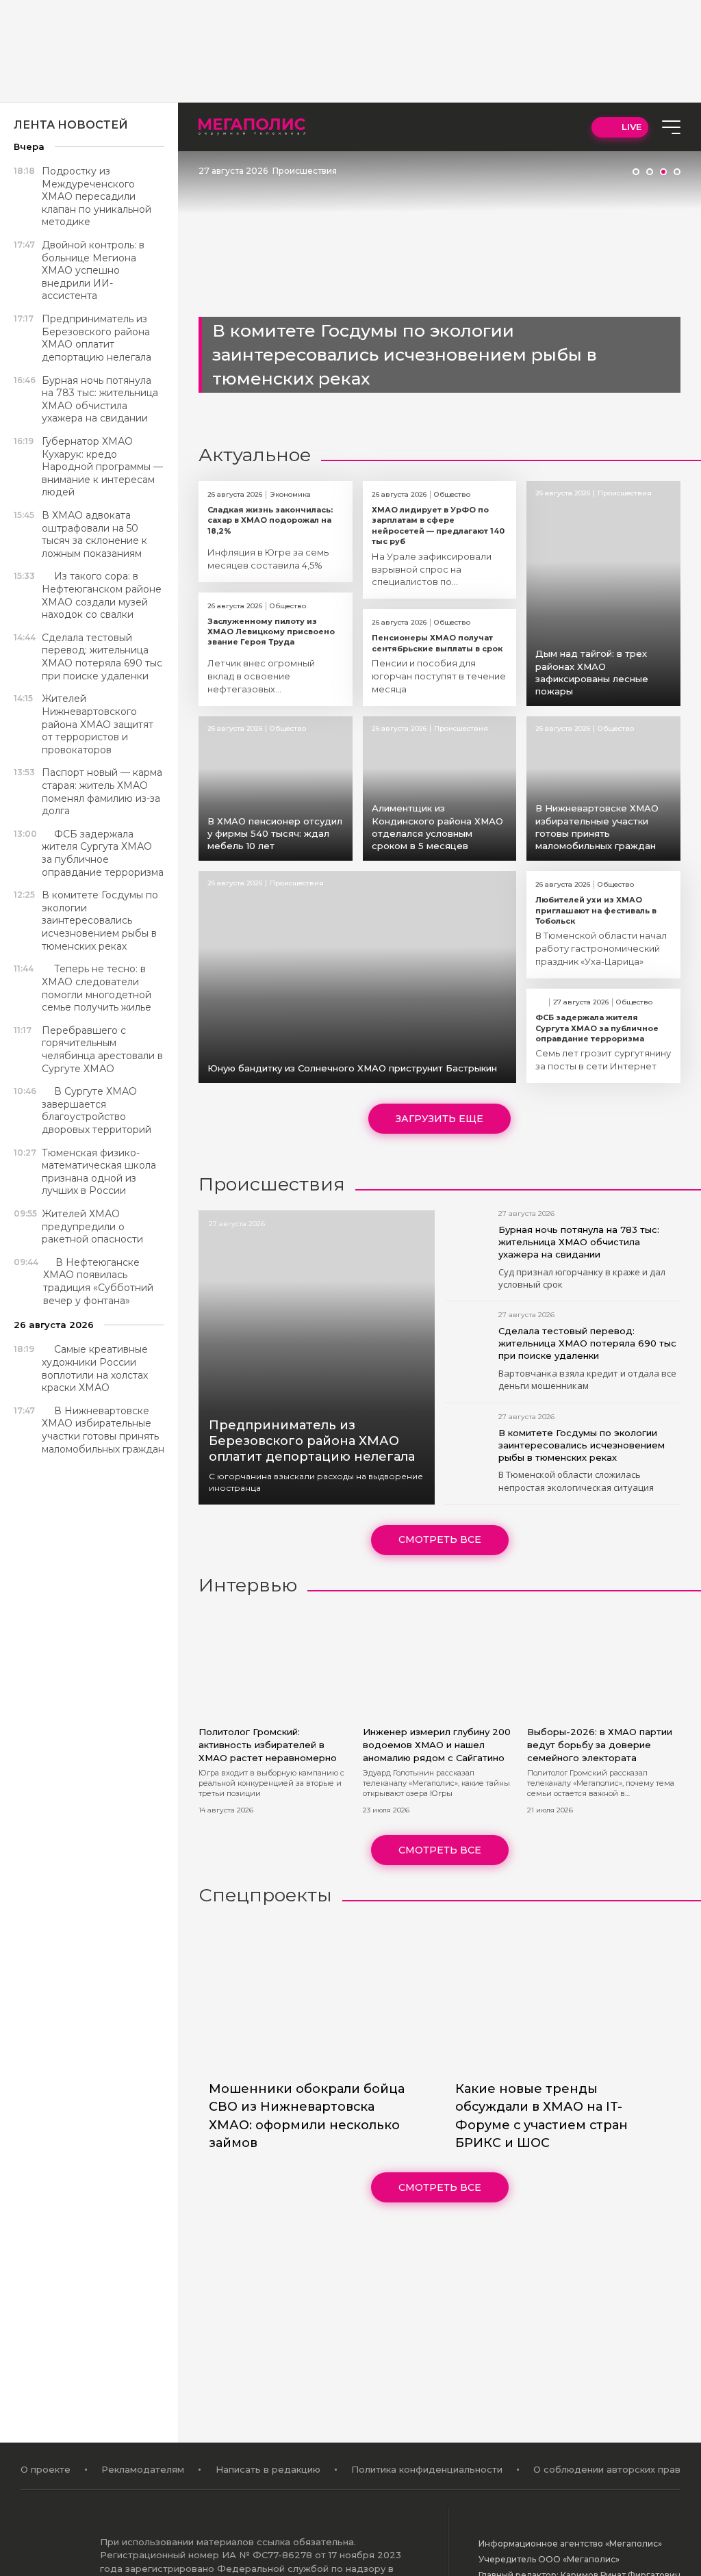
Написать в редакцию (268, 2469)
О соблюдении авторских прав (607, 2469)
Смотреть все (440, 1539)
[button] (636, 172)
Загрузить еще (439, 1119)
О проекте (46, 2469)
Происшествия (305, 171)
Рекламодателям (143, 2469)
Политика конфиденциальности (427, 2469)
